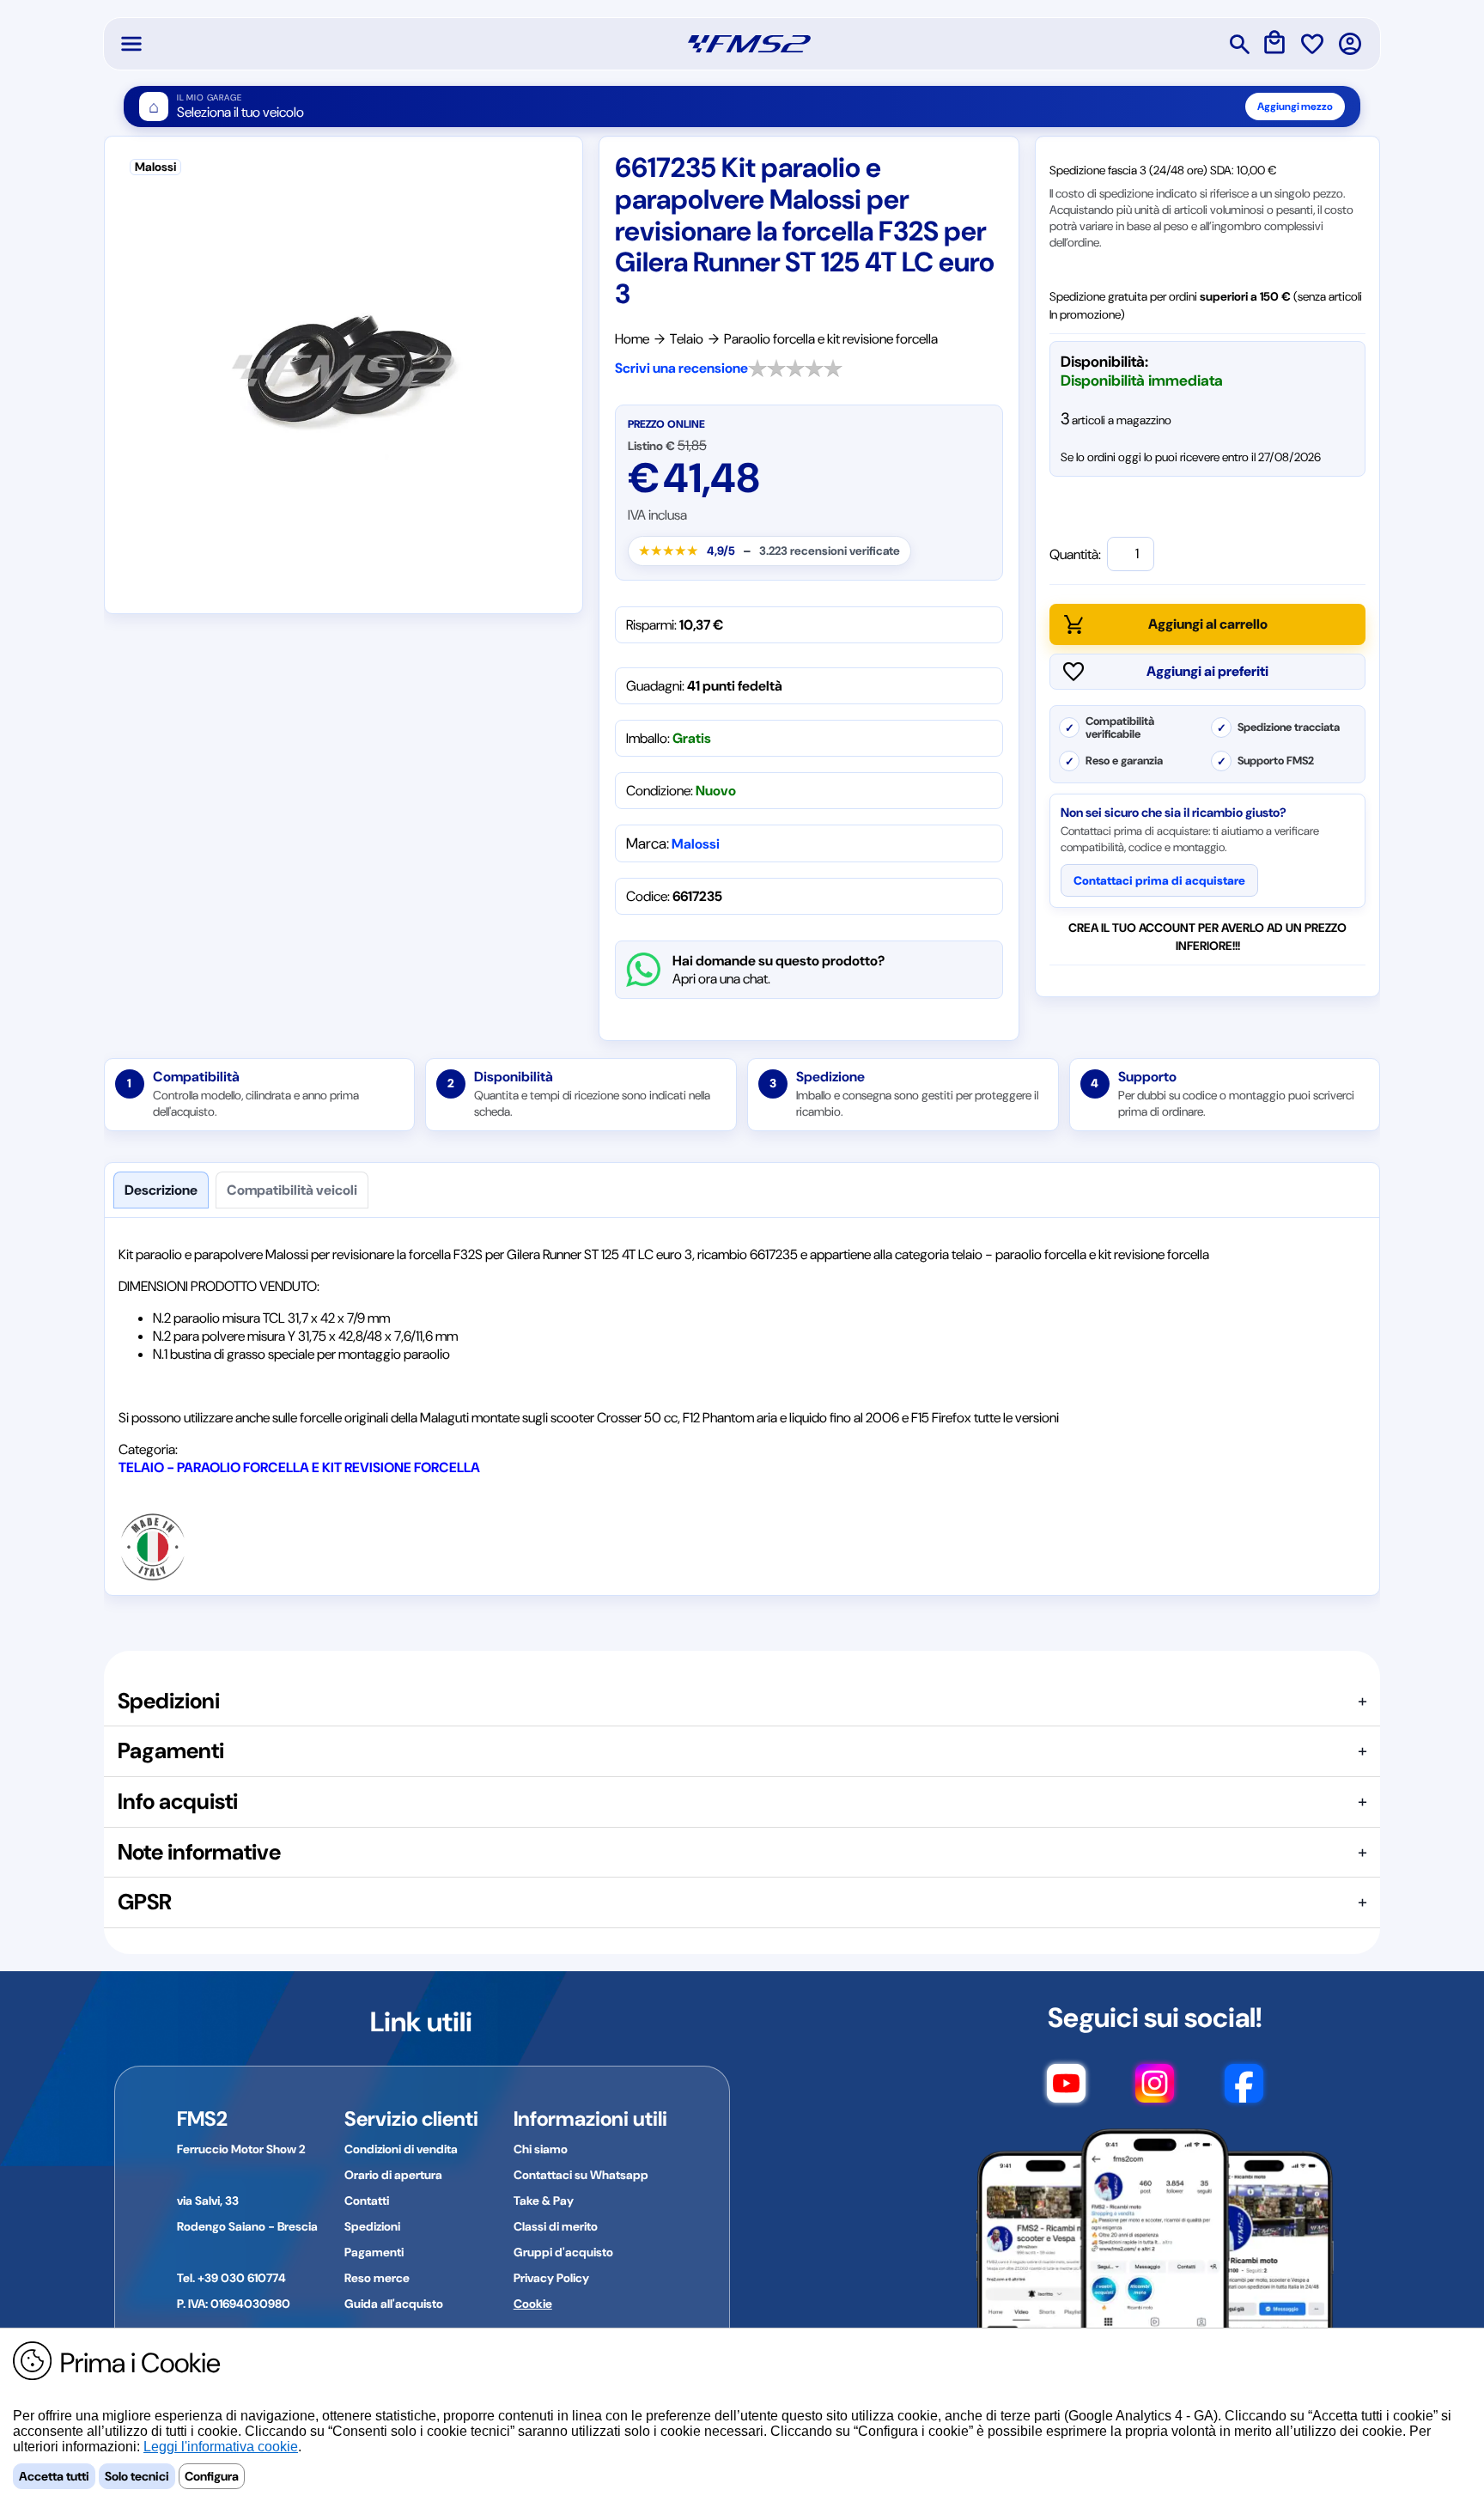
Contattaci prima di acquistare (1159, 880)
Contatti (367, 2201)
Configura (212, 2476)
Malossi (696, 844)
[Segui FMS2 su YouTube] (1066, 2091)
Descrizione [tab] (161, 1190)
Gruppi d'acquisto (563, 2252)
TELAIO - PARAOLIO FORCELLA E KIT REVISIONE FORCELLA (299, 1467)
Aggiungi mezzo (1295, 107)
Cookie (533, 2304)
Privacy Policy (551, 2278)
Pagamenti (374, 2252)
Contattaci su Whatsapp (581, 2175)
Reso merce (377, 2278)
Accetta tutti (54, 2476)
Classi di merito (556, 2226)
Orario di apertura (393, 2175)
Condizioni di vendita (401, 2149)
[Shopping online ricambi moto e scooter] (749, 44)
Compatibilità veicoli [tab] (292, 1190)
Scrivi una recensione (681, 368)
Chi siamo (541, 2149)
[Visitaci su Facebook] (1244, 2091)
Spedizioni (372, 2226)
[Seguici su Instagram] (1155, 2091)
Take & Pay (544, 2201)
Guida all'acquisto (394, 2304)
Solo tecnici (137, 2476)
